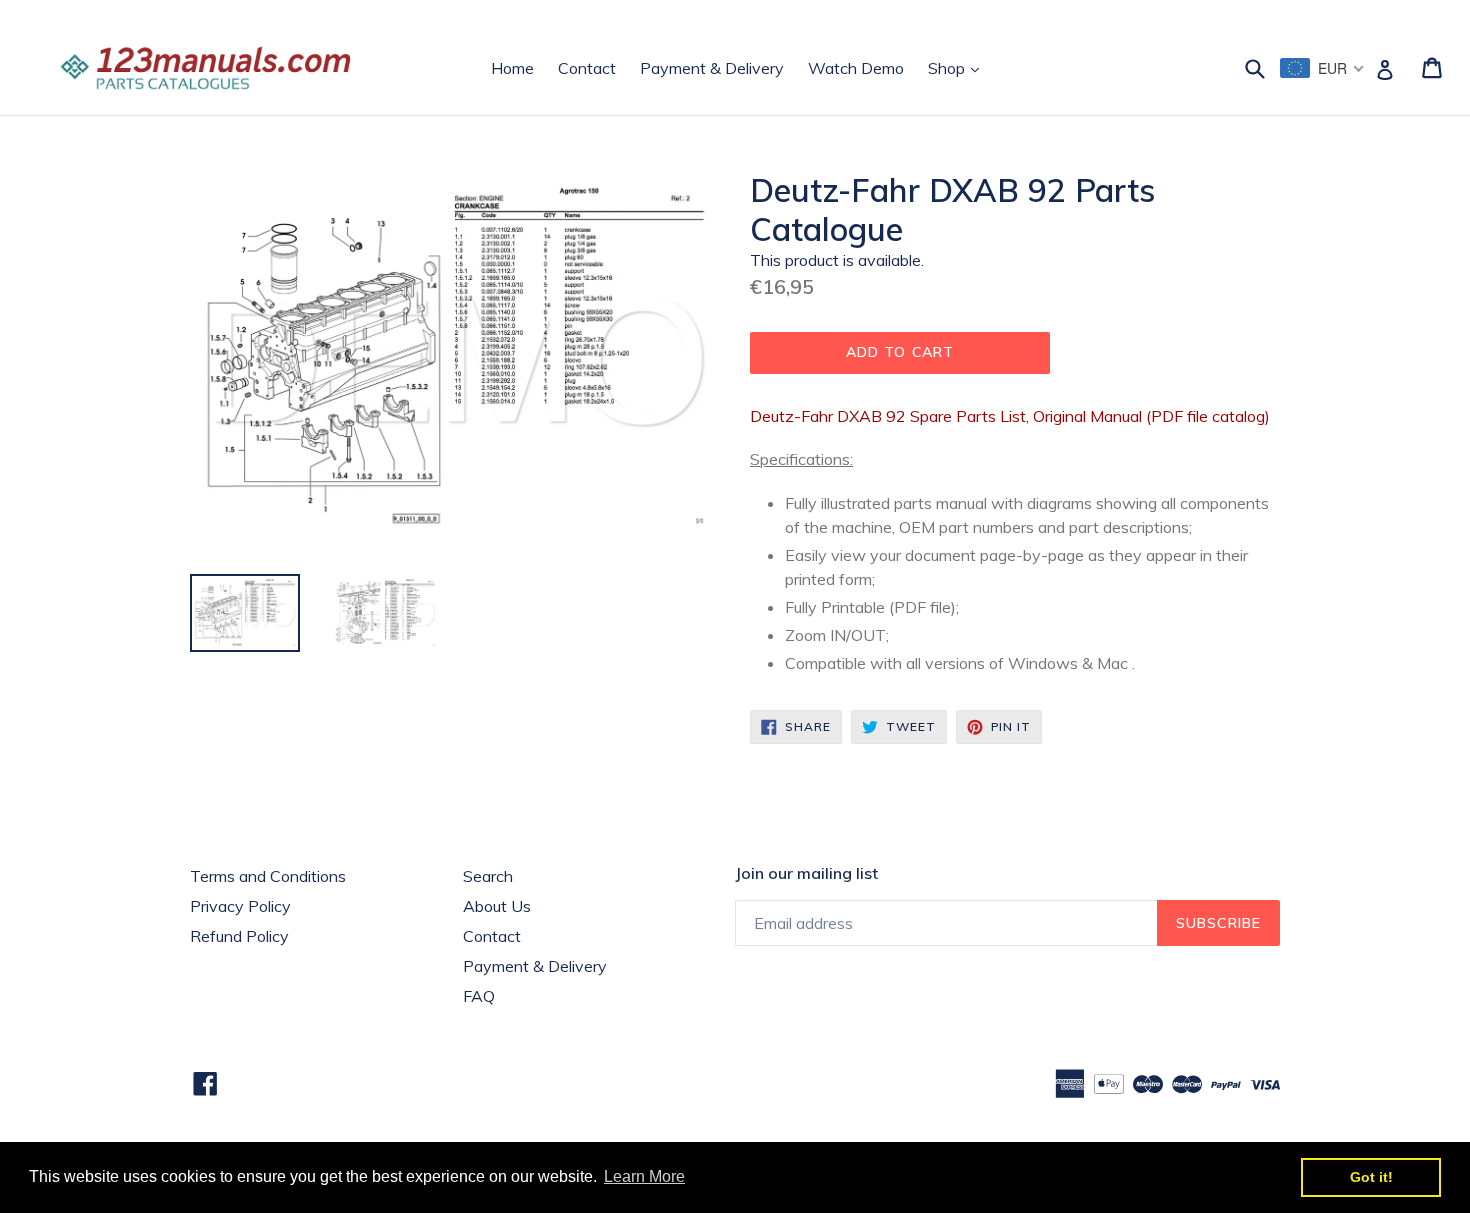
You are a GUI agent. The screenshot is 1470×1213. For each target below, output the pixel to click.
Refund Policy (239, 936)
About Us (497, 906)
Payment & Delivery (712, 68)
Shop (958, 67)
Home (512, 68)
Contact (587, 68)
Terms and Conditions (268, 876)
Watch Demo (856, 68)
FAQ (479, 996)
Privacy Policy (240, 906)
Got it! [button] (1371, 1177)
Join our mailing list (806, 873)
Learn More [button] (644, 1176)
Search (488, 876)
